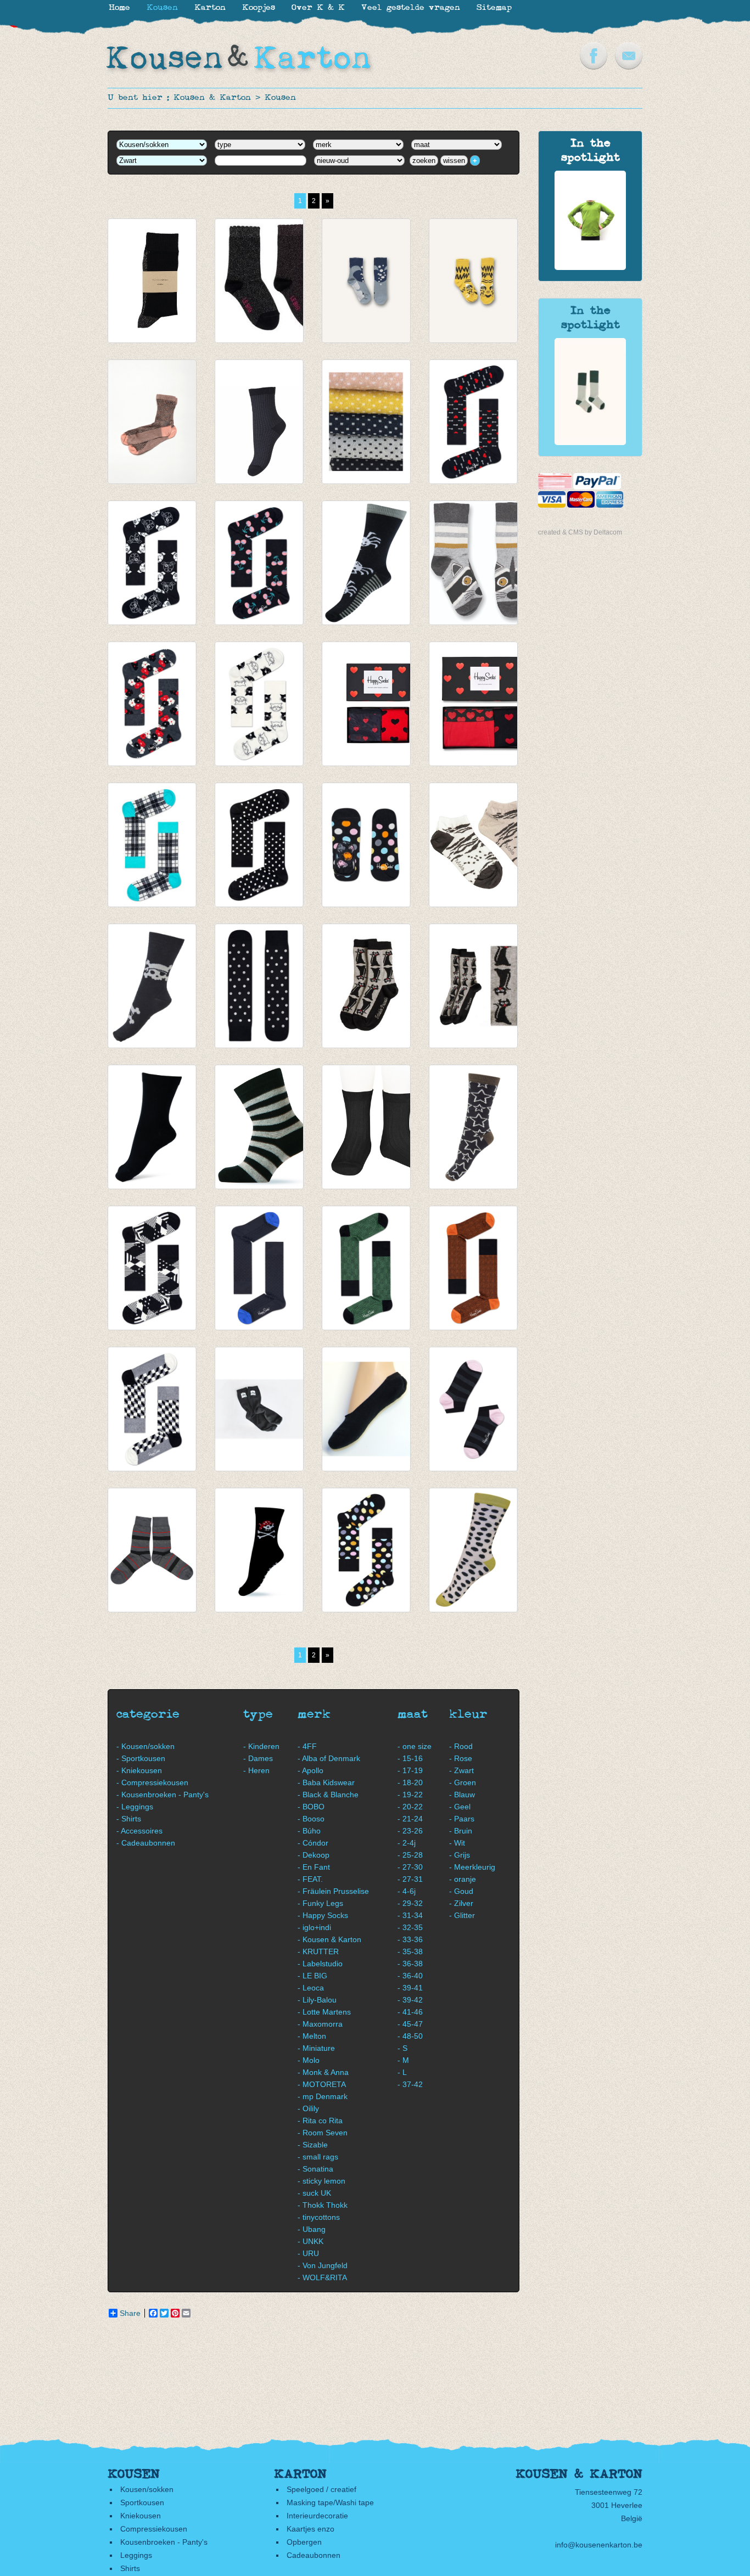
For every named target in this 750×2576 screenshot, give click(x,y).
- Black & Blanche (328, 1795)
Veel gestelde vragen (411, 8)
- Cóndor (313, 1843)
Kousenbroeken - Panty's (164, 2542)
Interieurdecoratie (317, 2516)
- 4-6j (407, 1891)
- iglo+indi (314, 1927)
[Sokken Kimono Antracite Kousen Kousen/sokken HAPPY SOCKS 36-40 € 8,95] (152, 704)
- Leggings (135, 1807)
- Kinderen (261, 1746)
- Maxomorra (320, 2024)
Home (119, 8)
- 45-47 (410, 2024)
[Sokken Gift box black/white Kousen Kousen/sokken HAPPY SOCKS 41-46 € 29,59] (152, 1268)
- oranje (463, 1879)
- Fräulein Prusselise (333, 1891)
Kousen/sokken (147, 2489)
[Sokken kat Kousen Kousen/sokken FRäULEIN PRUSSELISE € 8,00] (473, 986)
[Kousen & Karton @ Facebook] (594, 67)
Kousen (280, 98)
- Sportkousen (141, 1758)
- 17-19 (410, 1770)
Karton (210, 8)
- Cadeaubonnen (146, 1843)
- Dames (258, 1758)
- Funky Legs (320, 1903)
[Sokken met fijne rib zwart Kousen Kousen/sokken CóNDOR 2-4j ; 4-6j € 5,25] (366, 1127)
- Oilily (308, 2108)
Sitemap (494, 8)
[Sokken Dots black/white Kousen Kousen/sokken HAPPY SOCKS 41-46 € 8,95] (259, 845)
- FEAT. (310, 1879)
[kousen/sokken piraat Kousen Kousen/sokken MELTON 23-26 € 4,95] (259, 1550)
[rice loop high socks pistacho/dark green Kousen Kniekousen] (590, 442)
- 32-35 (410, 1927)
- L (402, 2072)
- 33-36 (410, 1939)
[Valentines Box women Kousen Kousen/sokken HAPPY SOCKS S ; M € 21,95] (366, 704)
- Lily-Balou (317, 2000)
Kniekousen (141, 2516)
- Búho (309, 1831)
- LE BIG (312, 1976)
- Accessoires (139, 1831)
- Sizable (313, 2145)
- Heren (256, 1770)
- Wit (457, 1843)
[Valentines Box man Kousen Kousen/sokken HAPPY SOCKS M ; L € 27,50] (473, 704)
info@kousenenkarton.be (599, 2545)
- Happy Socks (323, 1915)
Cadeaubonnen (314, 2555)
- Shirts (129, 1819)
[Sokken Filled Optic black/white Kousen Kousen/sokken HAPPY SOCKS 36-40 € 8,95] (152, 1409)
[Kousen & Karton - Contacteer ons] (629, 67)
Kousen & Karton (212, 98)
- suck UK (314, 2193)
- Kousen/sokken (145, 1746)
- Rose (461, 1758)
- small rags (318, 2157)
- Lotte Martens (324, 2012)
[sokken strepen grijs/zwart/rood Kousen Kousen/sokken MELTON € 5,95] (152, 1550)
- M (403, 2060)
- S (402, 2048)
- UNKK (310, 2241)
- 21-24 (410, 1819)
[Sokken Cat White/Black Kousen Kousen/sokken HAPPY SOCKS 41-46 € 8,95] (259, 704)
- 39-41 (410, 1988)
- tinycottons (319, 2217)
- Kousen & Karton (329, 1939)
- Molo (309, 2060)
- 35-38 (410, 1951)
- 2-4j (407, 1843)
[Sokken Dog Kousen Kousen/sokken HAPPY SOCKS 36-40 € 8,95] (152, 563)
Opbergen (304, 2542)
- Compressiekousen (152, 1782)
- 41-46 (410, 2012)
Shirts (130, 2568)
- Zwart (461, 1770)
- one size (415, 1746)
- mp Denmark (323, 2096)
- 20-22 (410, 1807)
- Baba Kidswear (326, 1782)
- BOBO (311, 1807)
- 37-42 (410, 2084)
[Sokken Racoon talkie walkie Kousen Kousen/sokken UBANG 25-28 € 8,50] (473, 563)
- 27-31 (410, 1879)
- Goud (461, 1891)
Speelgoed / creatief (321, 2489)
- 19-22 (410, 1795)
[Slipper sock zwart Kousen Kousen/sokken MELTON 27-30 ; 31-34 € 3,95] (366, 1409)
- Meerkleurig (472, 1867)
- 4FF (307, 1746)
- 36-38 (410, 1964)
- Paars (462, 1819)
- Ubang (312, 2229)
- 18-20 (410, 1782)
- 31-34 (410, 1915)
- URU (308, 2253)
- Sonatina (315, 2169)
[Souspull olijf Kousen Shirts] (590, 267)
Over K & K (318, 8)
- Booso (311, 1819)
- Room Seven (323, 2133)
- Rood (461, 1746)
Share (130, 2313)
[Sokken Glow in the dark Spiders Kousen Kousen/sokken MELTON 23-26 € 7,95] (366, 563)
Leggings (136, 2555)
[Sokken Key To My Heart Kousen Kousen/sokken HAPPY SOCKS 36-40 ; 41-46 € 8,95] (473, 422)
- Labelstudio (320, 1964)
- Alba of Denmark (329, 1758)
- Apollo (310, 1770)
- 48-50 (410, 2036)
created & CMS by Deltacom (580, 532)
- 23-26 (410, 1831)
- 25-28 (410, 1855)
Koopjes (259, 8)
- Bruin (461, 1831)
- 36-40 (410, 1976)
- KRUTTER (318, 1951)
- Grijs (460, 1855)
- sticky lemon (321, 2181)
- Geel (460, 1807)
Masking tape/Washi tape (330, 2502)
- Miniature (316, 2048)
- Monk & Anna (323, 2072)
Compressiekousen (154, 2529)
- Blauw (462, 1795)
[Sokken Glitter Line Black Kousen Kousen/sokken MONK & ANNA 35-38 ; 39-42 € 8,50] (152, 281)
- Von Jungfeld (323, 2265)
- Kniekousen (139, 1770)
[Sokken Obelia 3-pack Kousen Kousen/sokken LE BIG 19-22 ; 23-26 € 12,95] (259, 281)
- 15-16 (410, 1758)
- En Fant (314, 1867)
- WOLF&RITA (322, 2277)
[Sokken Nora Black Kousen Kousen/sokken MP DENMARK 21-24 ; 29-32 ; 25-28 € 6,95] (366, 422)
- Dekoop (314, 1855)
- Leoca (311, 1988)
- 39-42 (410, 2000)
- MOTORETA (322, 2084)
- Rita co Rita (320, 2121)
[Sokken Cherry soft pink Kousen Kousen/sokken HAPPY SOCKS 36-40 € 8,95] (259, 563)
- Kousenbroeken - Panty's (163, 1795)
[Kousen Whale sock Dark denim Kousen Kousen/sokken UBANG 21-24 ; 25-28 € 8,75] (366, 281)
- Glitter (462, 1915)
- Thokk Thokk (323, 2205)
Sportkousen (142, 2502)
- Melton (312, 2036)
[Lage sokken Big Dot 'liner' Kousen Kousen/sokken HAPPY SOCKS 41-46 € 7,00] (366, 845)
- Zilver (461, 1903)
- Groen (463, 1782)
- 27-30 (410, 1867)
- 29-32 (410, 1903)
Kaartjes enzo (310, 2529)
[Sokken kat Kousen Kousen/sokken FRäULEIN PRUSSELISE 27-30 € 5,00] (366, 986)
